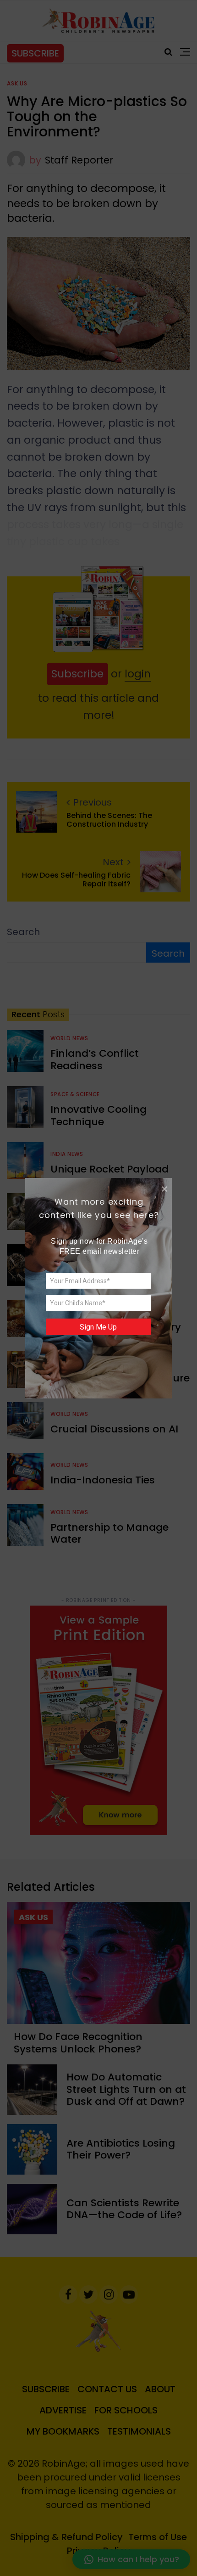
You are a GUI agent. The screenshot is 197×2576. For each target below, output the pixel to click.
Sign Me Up (98, 1327)
